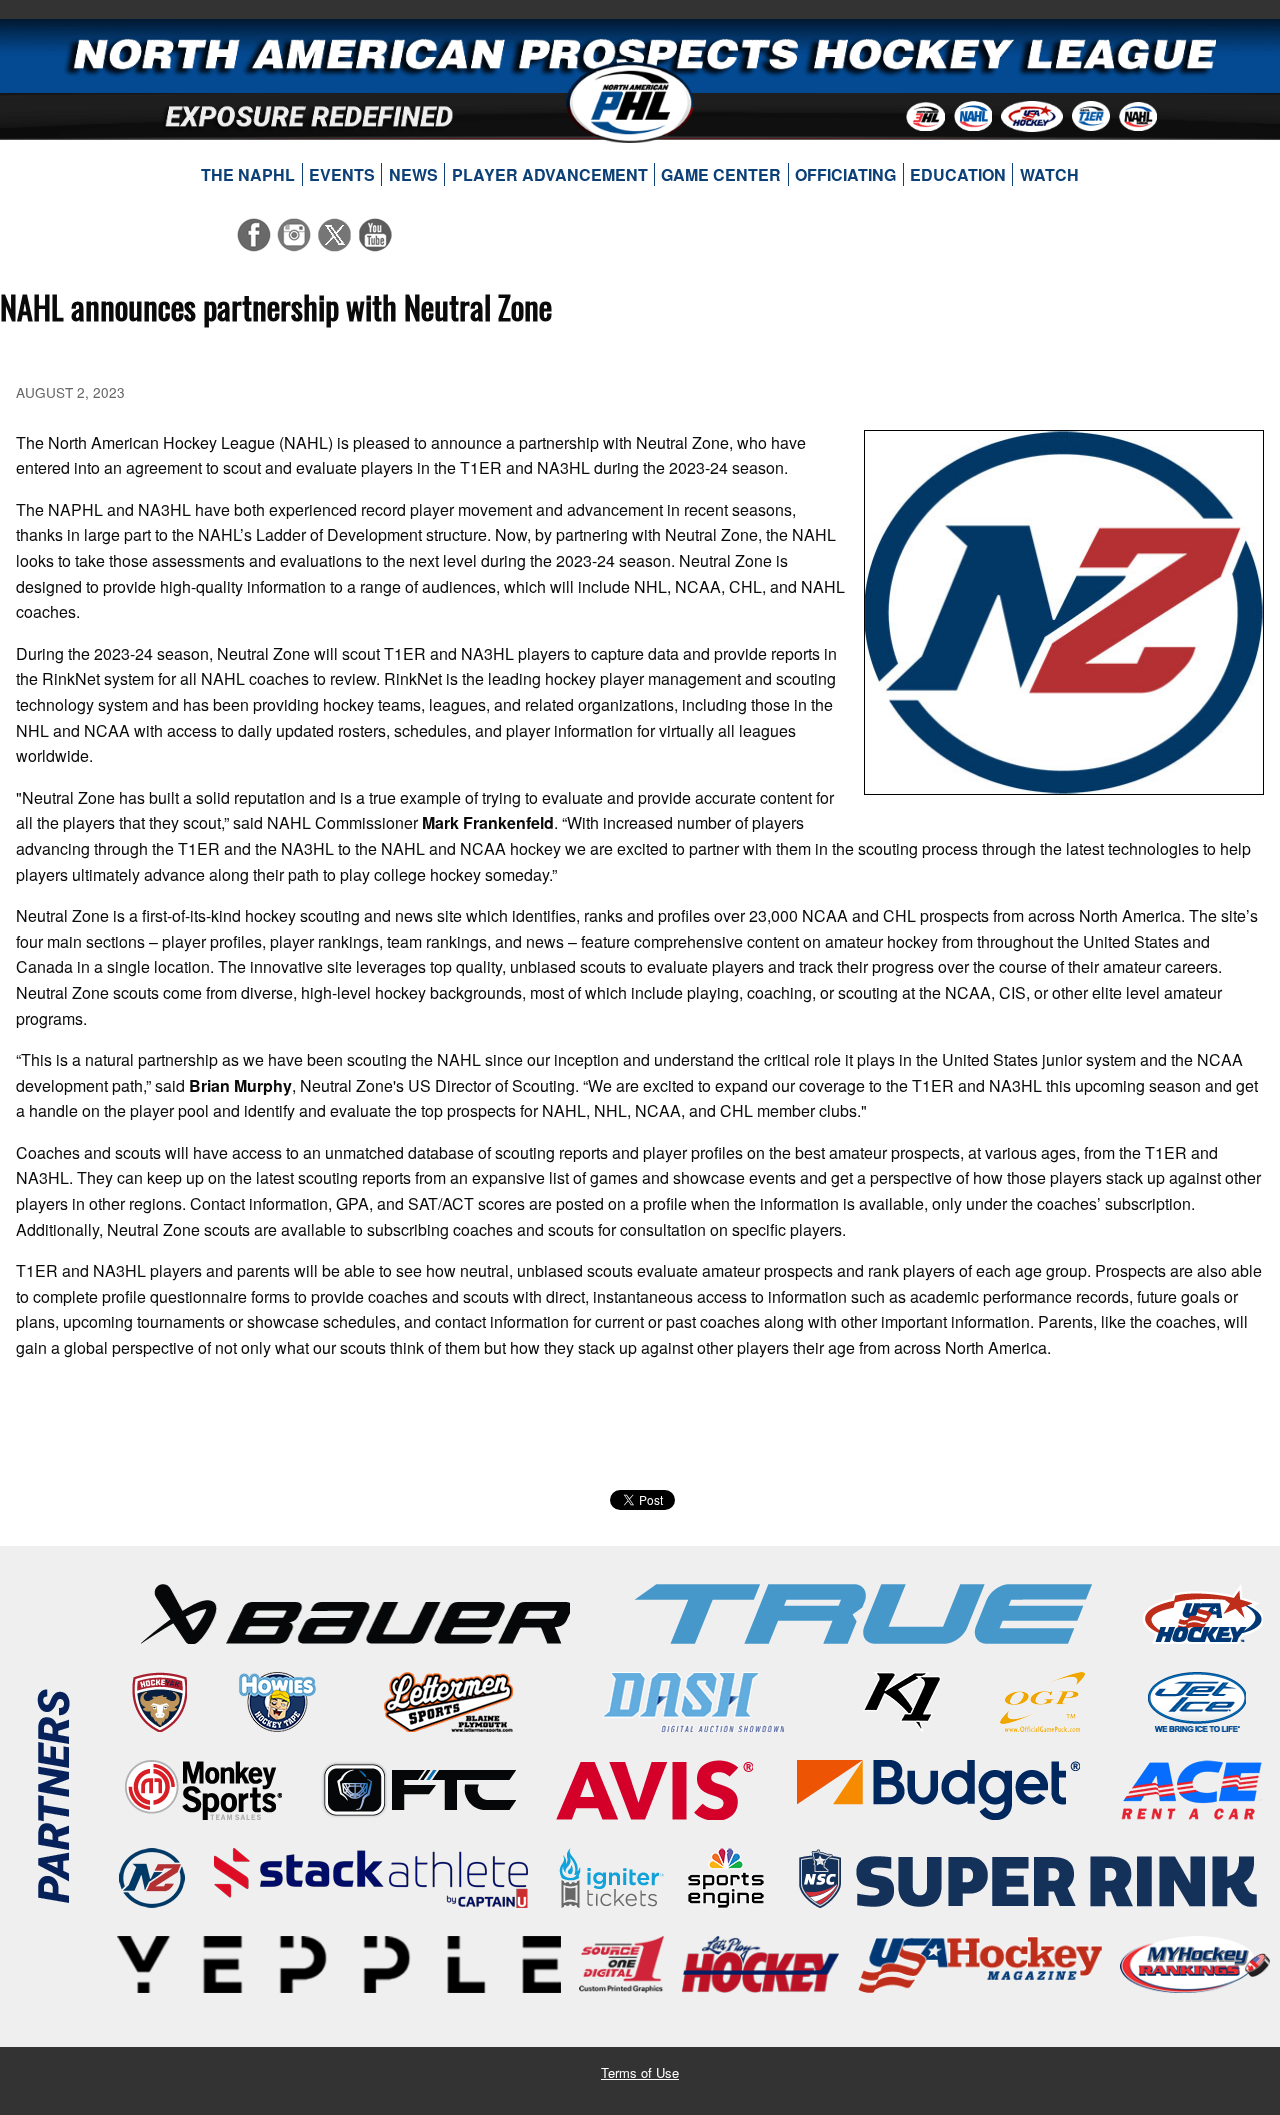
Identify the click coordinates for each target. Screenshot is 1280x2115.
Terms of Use (640, 2072)
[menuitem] (248, 175)
